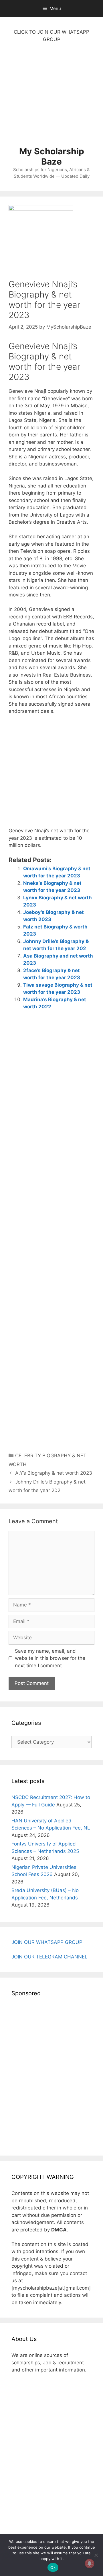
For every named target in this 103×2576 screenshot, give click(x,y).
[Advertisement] (51, 98)
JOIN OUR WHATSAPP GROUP (47, 1942)
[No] (96, 2555)
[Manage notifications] (90, 2563)
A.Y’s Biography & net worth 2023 (54, 1473)
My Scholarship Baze (52, 156)
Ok (53, 2567)
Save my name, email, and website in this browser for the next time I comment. (50, 1658)
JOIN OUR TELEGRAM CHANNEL (49, 1957)
